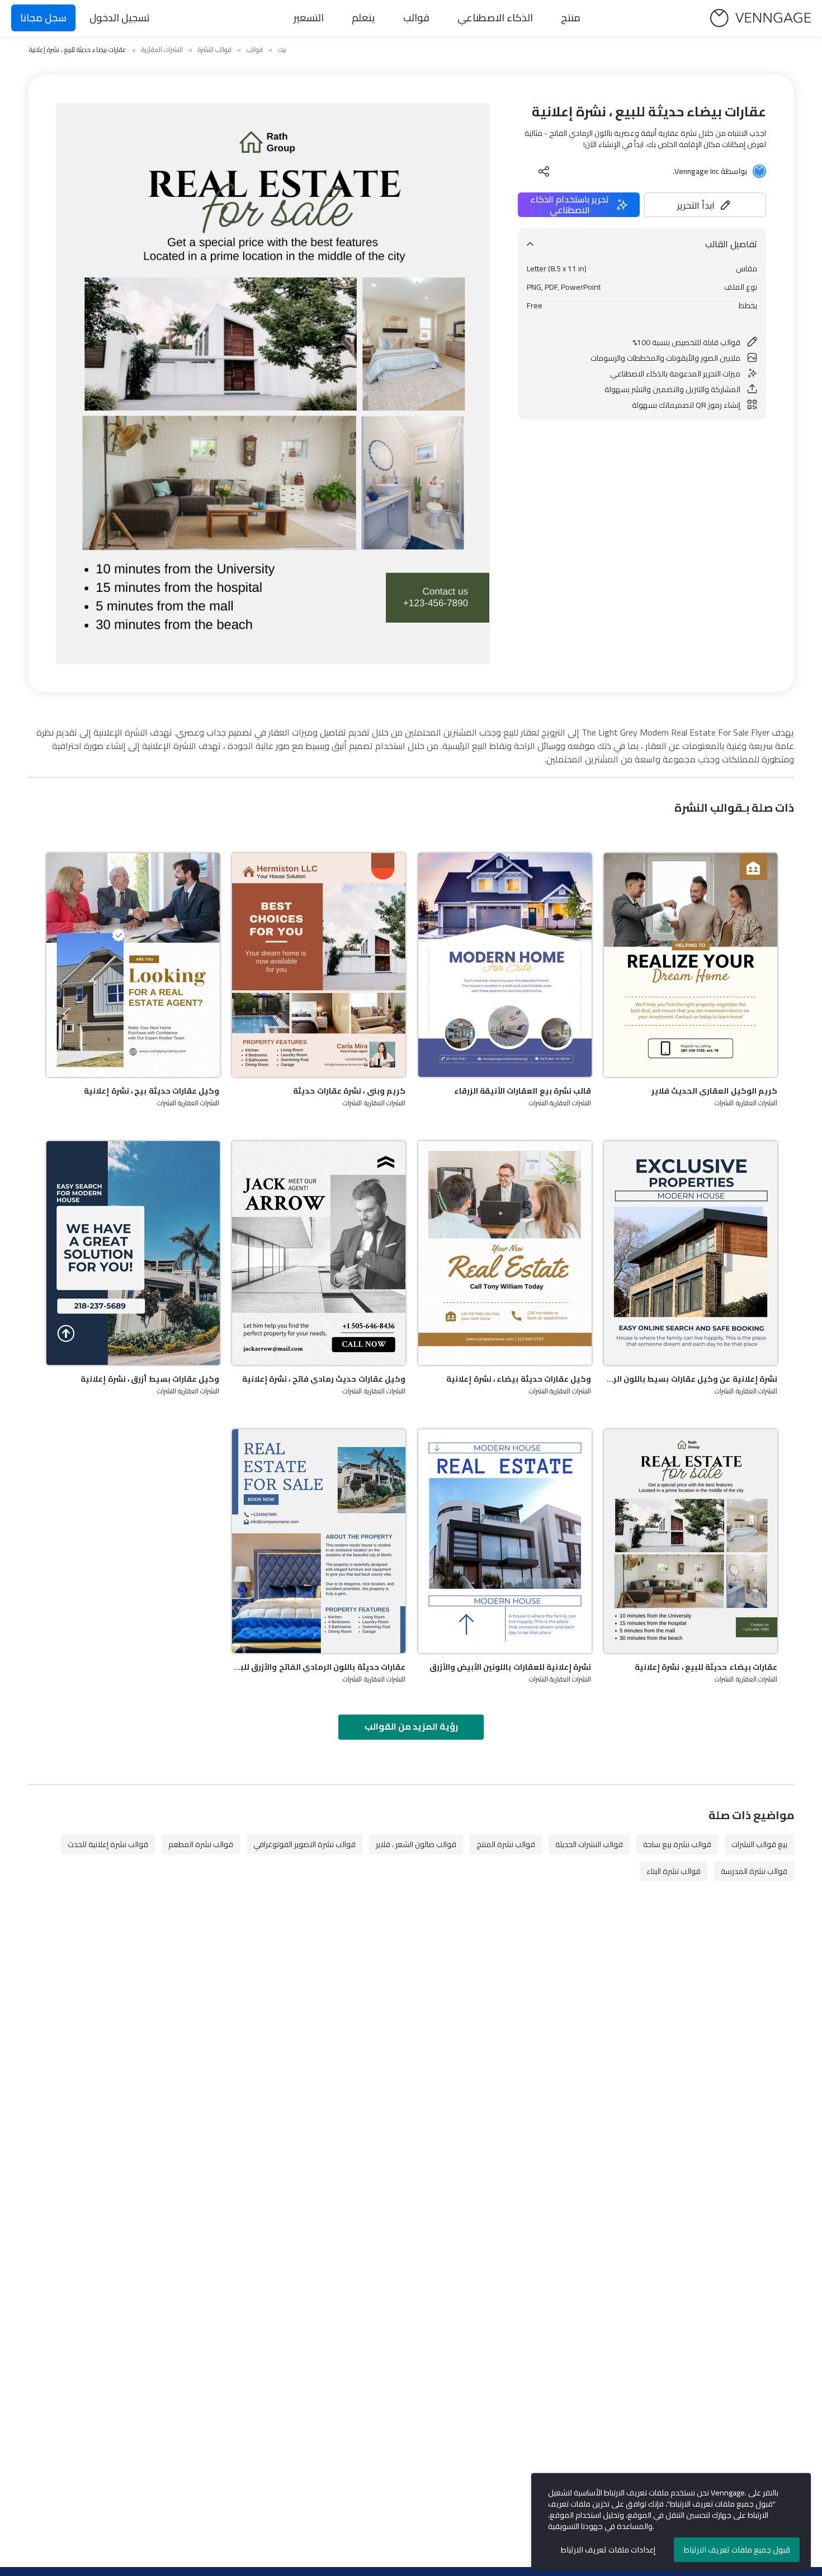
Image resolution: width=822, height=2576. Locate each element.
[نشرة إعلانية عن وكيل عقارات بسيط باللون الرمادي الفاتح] (691, 1253)
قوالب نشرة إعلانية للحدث (108, 1844)
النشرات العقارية (162, 50)
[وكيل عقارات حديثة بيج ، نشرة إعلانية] (133, 965)
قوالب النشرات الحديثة (589, 1844)
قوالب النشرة (215, 50)
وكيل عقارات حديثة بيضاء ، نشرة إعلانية (519, 1379)
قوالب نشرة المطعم (201, 1844)
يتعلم (363, 18)
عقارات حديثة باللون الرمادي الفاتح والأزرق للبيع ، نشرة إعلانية (319, 1667)
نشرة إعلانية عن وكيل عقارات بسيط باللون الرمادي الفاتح (691, 1379)
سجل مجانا (43, 18)
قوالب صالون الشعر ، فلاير (416, 1844)
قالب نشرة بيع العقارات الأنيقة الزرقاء (523, 1091)
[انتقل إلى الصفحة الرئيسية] (760, 18)
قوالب (416, 18)
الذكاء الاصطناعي (495, 18)
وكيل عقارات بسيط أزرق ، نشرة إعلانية (150, 1379)
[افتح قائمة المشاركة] (544, 171)
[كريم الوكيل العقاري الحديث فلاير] (691, 965)
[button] (705, 205)
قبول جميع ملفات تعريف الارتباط (737, 2550)
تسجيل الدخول (120, 18)
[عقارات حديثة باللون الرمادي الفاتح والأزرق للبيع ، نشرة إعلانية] (319, 1541)
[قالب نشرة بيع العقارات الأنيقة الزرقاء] (505, 965)
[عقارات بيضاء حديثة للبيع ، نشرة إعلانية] (691, 1541)
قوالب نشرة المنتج (506, 1844)
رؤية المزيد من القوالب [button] (411, 1726)
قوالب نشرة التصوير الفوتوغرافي (304, 1844)
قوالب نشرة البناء (674, 1871)
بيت (282, 50)
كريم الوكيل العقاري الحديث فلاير (714, 1091)
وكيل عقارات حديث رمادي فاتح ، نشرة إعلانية (324, 1379)
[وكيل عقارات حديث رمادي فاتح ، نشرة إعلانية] (319, 1253)
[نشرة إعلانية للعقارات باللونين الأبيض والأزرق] (505, 1541)
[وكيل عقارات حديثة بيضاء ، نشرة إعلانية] (505, 1253)
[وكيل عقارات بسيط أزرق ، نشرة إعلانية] (133, 1253)
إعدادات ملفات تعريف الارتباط (608, 2550)
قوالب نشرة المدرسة (754, 1871)
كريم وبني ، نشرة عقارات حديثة (349, 1091)
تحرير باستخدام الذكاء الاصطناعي (570, 205)
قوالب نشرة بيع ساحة (677, 1844)
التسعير (309, 18)
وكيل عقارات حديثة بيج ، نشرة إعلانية (152, 1091)
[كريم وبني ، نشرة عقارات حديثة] (319, 965)
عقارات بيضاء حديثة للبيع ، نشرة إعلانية (706, 1667)
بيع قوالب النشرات (759, 1844)
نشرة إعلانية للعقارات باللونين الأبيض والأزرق (511, 1667)
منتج (571, 18)
